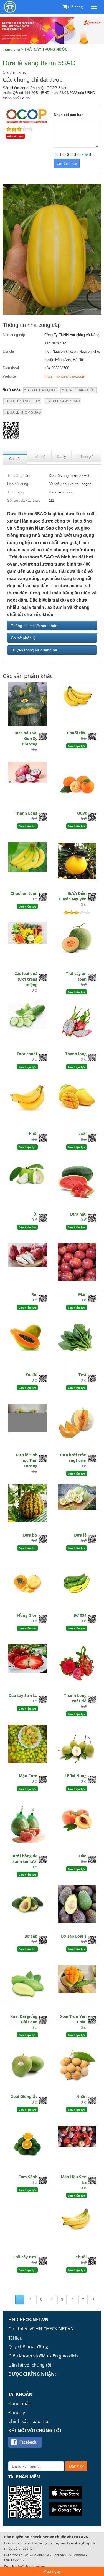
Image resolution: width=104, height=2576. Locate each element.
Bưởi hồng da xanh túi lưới (24, 1859)
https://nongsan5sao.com (65, 376)
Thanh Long (26, 813)
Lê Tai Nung (76, 1776)
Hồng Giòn (27, 1615)
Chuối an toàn (24, 893)
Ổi (35, 1214)
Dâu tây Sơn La (23, 1695)
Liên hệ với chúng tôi (30, 2365)
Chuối (32, 1134)
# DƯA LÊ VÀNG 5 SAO (22, 401)
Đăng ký (17, 2413)
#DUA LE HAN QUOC (41, 390)
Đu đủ (32, 1375)
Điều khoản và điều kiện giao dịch (43, 2356)
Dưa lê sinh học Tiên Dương (27, 1460)
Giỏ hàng (75, 7)
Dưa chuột (27, 1054)
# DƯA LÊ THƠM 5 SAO (23, 412)
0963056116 (14, 2560)
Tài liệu (15, 2338)
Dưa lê (80, 1535)
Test (83, 1375)
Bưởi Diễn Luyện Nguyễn (73, 896)
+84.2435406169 (36, 2555)
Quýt (82, 813)
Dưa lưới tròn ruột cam (73, 1458)
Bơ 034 (80, 1615)
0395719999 (75, 2555)
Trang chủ (11, 49)
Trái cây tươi (25, 2257)
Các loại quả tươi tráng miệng (26, 979)
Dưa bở (30, 1535)
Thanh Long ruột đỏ (75, 1698)
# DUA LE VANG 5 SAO (62, 401)
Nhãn (81, 2097)
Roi (34, 1294)
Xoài (82, 1134)
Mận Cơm (28, 1776)
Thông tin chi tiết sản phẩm (35, 626)
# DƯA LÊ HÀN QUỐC (78, 390)
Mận (82, 1294)
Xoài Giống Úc (24, 2097)
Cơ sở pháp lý (23, 638)
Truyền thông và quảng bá (34, 650)
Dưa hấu (78, 1214)
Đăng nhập (20, 2403)
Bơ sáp (31, 1936)
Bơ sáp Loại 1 (74, 1936)
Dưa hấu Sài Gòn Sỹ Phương (26, 738)
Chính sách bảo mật (29, 2421)
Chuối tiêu (77, 733)
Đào (83, 1856)
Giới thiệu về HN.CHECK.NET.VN (41, 2329)
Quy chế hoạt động (28, 2347)
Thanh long (76, 1054)
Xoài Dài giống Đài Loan (24, 2019)
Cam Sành (28, 2177)
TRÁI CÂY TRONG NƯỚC (46, 49)
